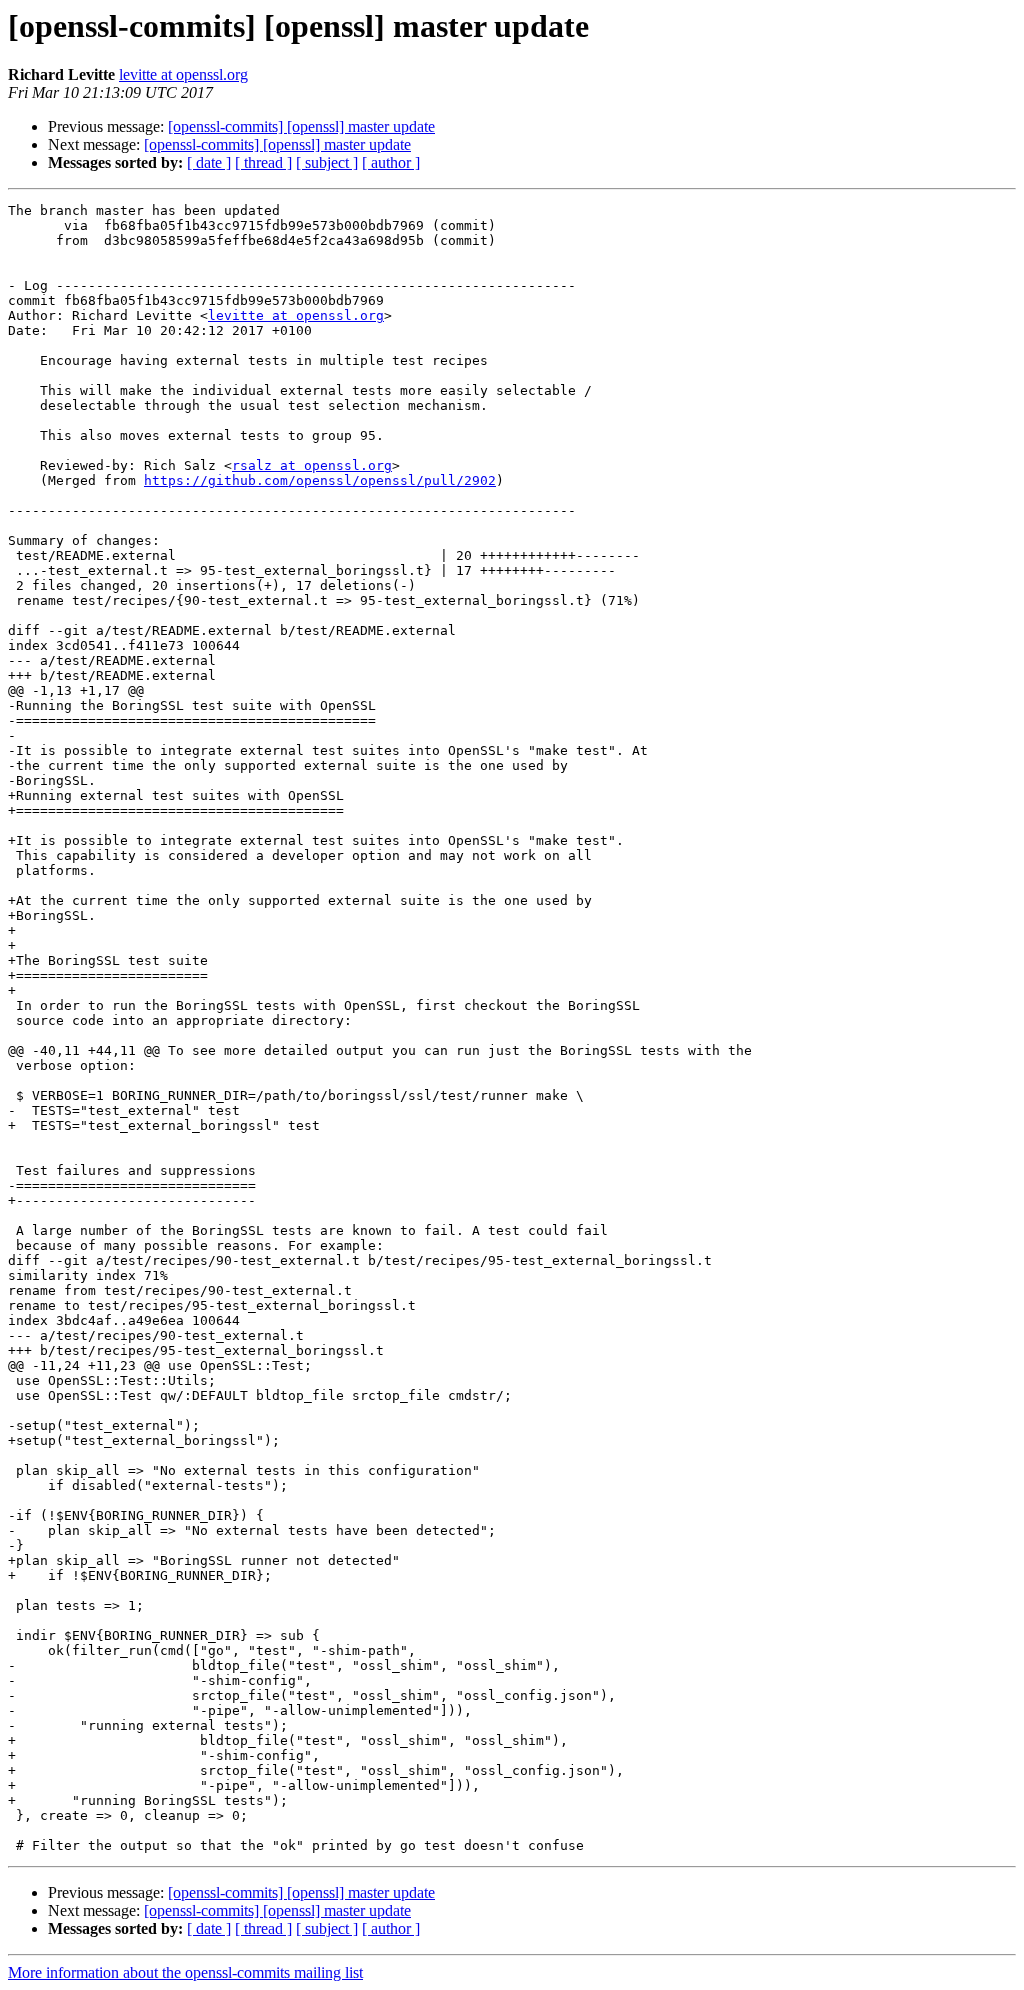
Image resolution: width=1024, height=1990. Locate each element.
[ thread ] (263, 162)
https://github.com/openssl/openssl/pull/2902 (320, 480)
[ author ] (391, 162)
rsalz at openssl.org (312, 465)
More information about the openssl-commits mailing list (185, 1972)
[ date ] (209, 162)
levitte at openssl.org (183, 74)
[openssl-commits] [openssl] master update (301, 126)
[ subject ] (327, 162)
